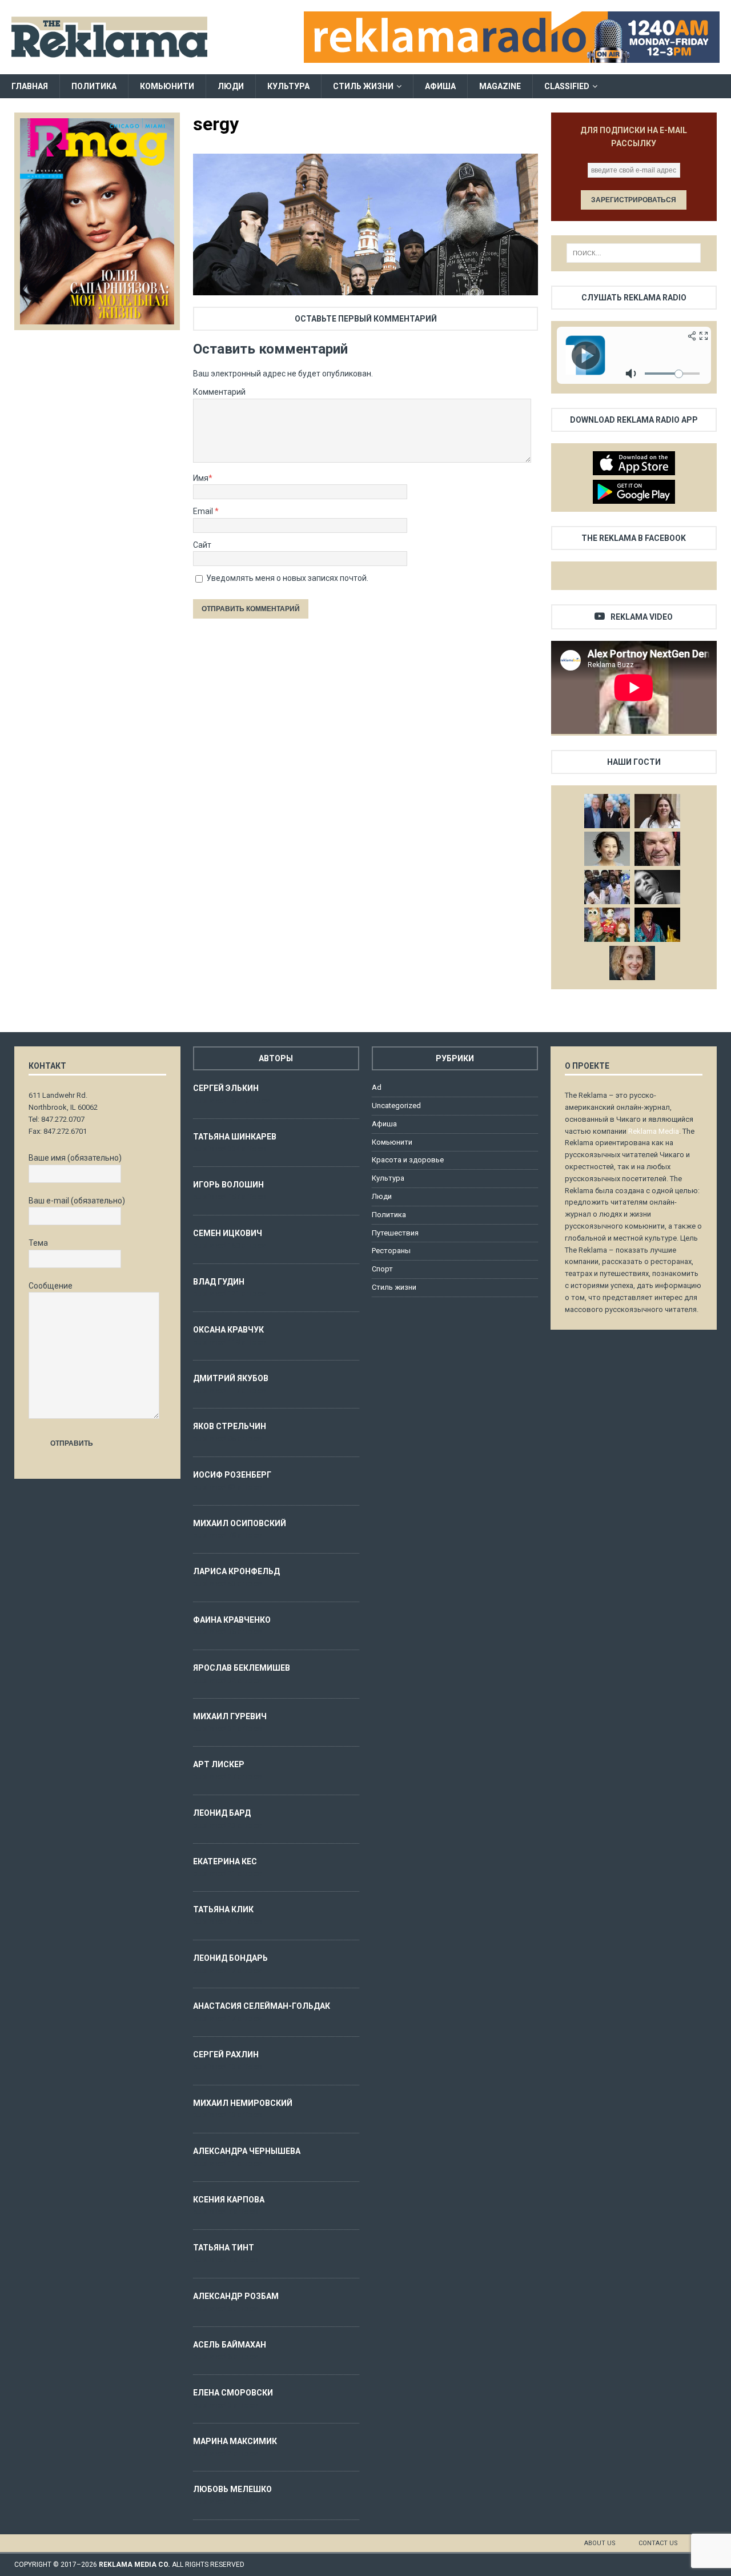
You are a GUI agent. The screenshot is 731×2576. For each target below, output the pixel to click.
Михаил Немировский (243, 2103)
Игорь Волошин (228, 1185)
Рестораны (391, 1251)
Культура (288, 86)
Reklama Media (654, 1131)
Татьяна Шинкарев (235, 1137)
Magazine (500, 86)
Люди (231, 86)
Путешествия (395, 1233)
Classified (567, 86)
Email (204, 511)
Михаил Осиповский (240, 1523)
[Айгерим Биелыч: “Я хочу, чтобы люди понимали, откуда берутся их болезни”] (607, 849)
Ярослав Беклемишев (242, 1668)
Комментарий (219, 392)
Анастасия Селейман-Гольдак (262, 2006)
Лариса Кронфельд (236, 1571)
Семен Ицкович (228, 1233)
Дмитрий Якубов (231, 1378)
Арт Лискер (219, 1764)
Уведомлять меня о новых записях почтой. (287, 578)
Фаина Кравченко (232, 1620)
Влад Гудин (219, 1282)
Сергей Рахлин (226, 2055)
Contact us (658, 2543)
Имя (201, 478)
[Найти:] (634, 253)
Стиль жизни (363, 86)
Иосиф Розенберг (232, 1475)
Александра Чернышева (247, 2151)
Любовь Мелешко (232, 2489)
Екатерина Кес (225, 1861)
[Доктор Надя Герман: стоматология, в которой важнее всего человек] (632, 963)
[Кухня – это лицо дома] (657, 849)
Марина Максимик (235, 2441)
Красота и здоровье (408, 1160)
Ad (377, 1087)
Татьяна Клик (223, 1909)
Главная (30, 86)
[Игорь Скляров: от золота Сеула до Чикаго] (607, 811)
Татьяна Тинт (224, 2248)
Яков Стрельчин (230, 1426)
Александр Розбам (236, 2296)
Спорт (382, 1269)
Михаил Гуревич (230, 1716)
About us (600, 2543)
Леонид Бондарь (230, 1958)
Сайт (202, 545)
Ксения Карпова (229, 2200)
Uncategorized (396, 1106)
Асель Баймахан (230, 2345)
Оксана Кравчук (228, 1330)
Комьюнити (167, 86)
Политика (94, 86)
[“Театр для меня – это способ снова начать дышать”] (607, 925)
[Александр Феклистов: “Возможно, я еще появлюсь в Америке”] (657, 925)
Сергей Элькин (226, 1088)
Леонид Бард (222, 1813)
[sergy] (365, 288)
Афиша (440, 86)
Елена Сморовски (233, 2393)
